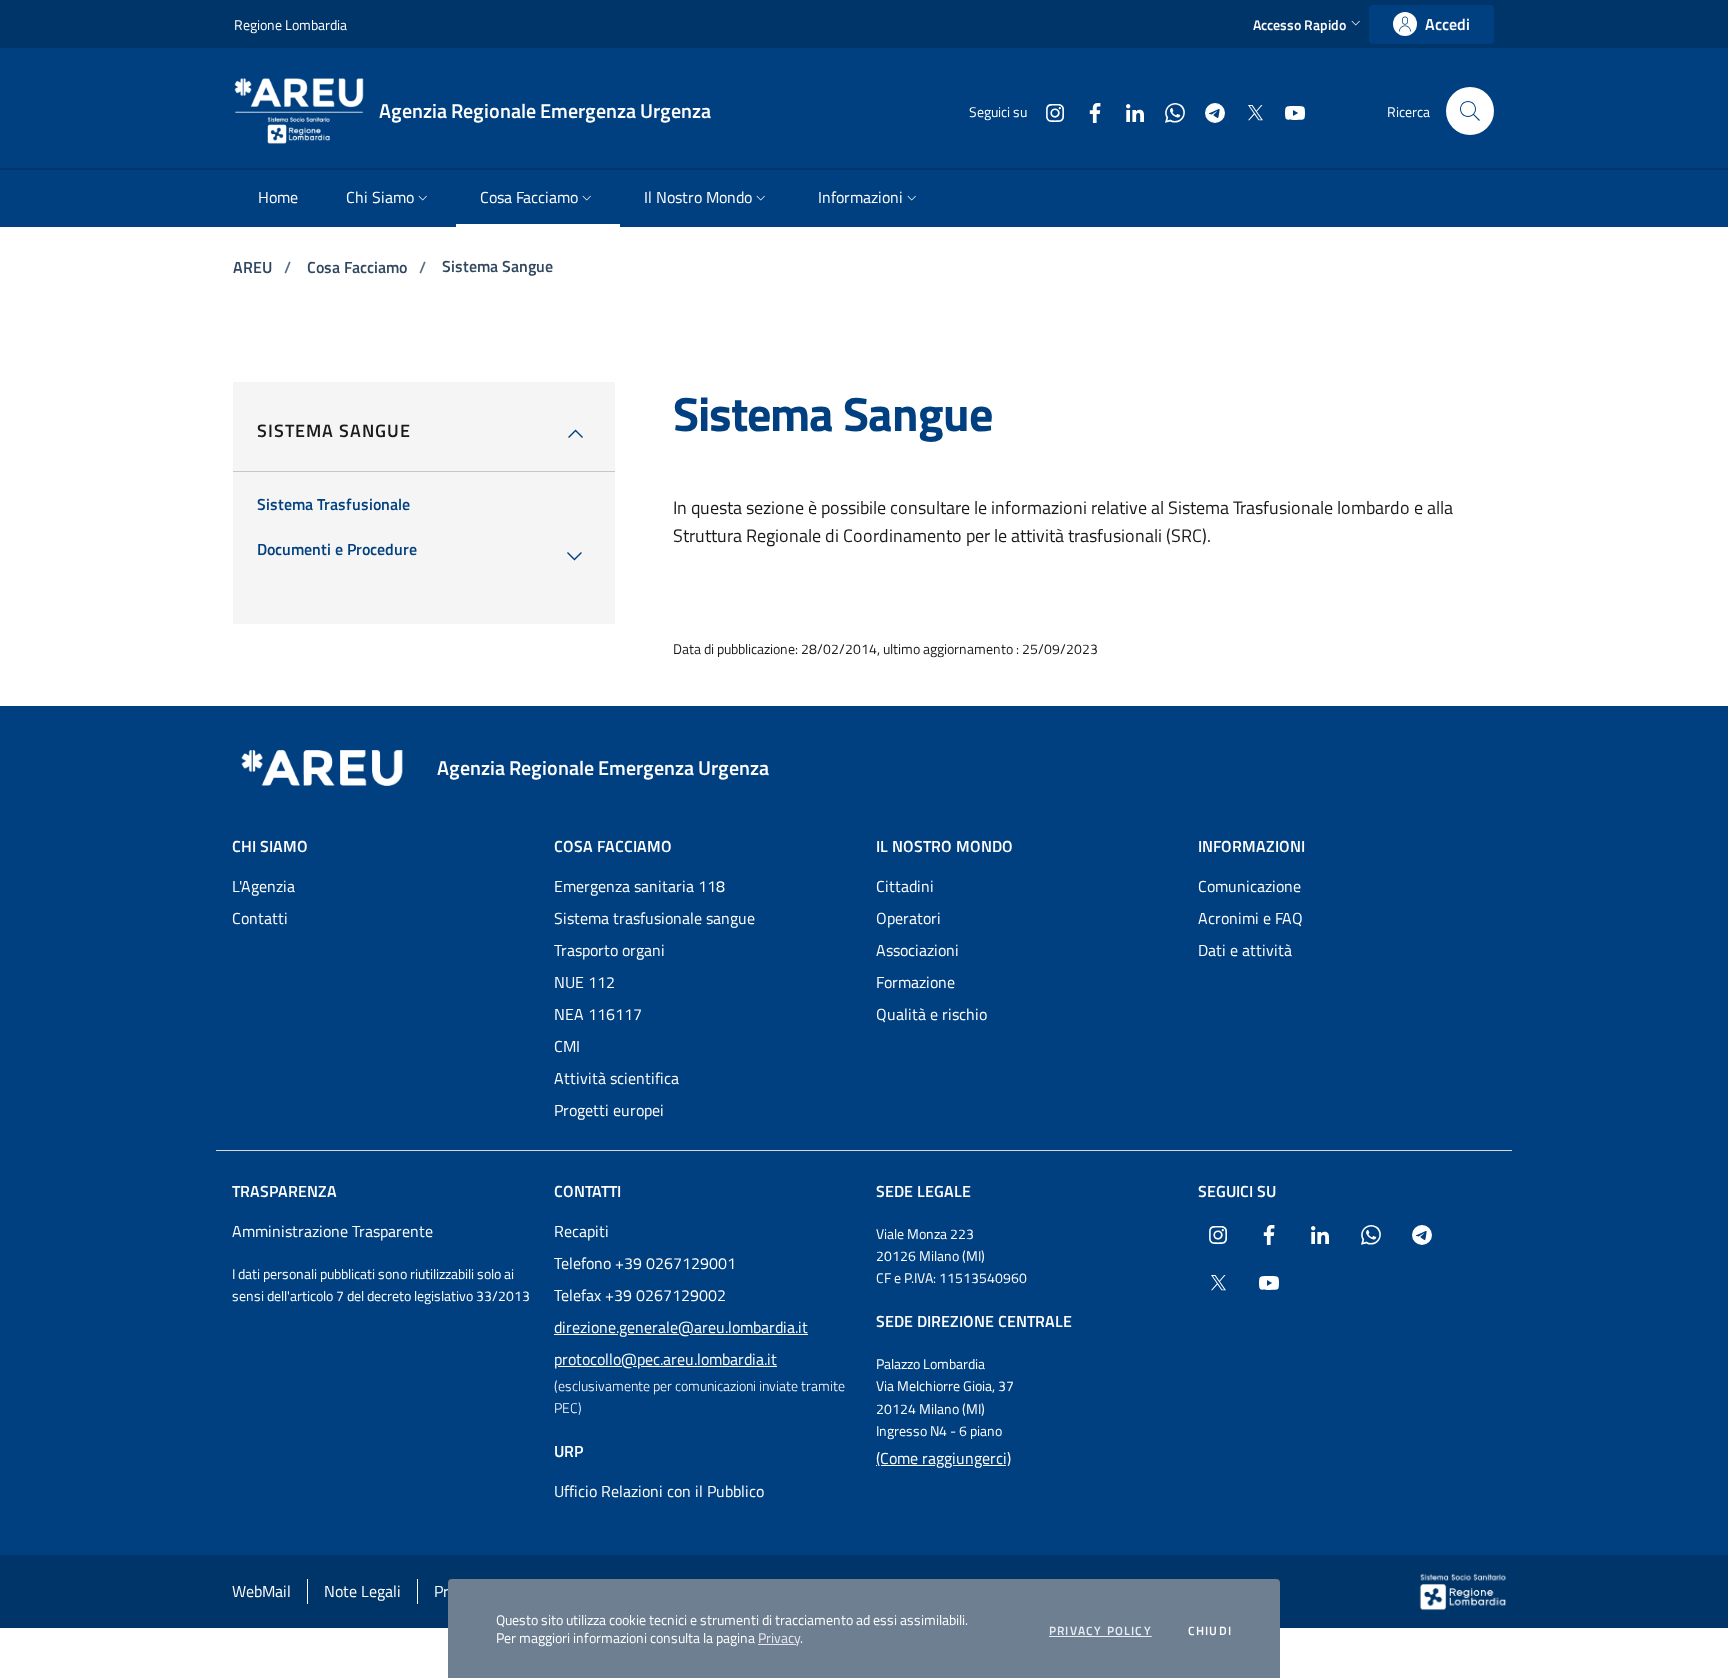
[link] (1431, 24)
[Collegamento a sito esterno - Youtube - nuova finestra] (1287, 110)
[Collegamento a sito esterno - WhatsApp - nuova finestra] (1167, 110)
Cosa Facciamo (359, 267)
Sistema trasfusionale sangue (654, 918)
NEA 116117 (598, 1014)
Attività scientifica (616, 1078)
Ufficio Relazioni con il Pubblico (659, 1491)
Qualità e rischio (931, 1014)
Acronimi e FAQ (1250, 918)
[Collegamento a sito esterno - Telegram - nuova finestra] (1207, 110)
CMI (567, 1046)
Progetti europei (609, 1110)
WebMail (261, 1591)
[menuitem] (278, 198)
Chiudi (1210, 1631)
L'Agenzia (263, 886)
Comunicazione (1249, 886)
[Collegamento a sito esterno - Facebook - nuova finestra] (1087, 110)
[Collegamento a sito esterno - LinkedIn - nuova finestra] (1127, 110)
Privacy (779, 1637)
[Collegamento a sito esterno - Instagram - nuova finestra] (1047, 110)
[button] (1309, 24)
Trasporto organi (609, 950)
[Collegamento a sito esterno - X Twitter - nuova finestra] (1247, 110)
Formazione (915, 982)
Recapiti (581, 1231)
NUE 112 (584, 982)
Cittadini (905, 886)
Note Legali (362, 1591)
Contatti (260, 918)
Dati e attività (1245, 950)
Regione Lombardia (290, 24)
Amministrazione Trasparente (332, 1231)
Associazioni (917, 950)
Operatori (908, 918)
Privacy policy (1100, 1631)
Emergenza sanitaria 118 (639, 886)
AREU (254, 267)
